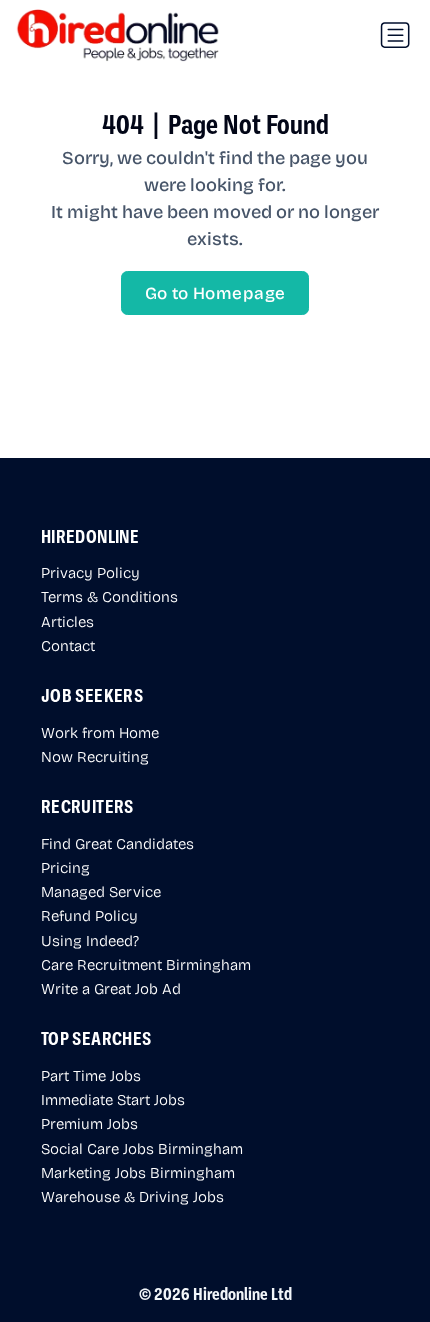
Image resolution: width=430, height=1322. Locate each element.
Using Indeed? (90, 940)
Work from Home (100, 732)
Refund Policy (89, 915)
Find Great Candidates (117, 843)
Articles (67, 621)
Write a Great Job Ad (111, 988)
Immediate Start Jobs (113, 1099)
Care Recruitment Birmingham (146, 964)
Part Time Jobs (91, 1075)
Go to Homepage (215, 292)
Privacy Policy (90, 572)
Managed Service (101, 891)
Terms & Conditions (109, 596)
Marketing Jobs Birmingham (138, 1172)
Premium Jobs (89, 1123)
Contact (68, 645)
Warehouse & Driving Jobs (132, 1196)
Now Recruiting (95, 756)
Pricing (65, 867)
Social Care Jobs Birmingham (142, 1148)
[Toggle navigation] (395, 35)
